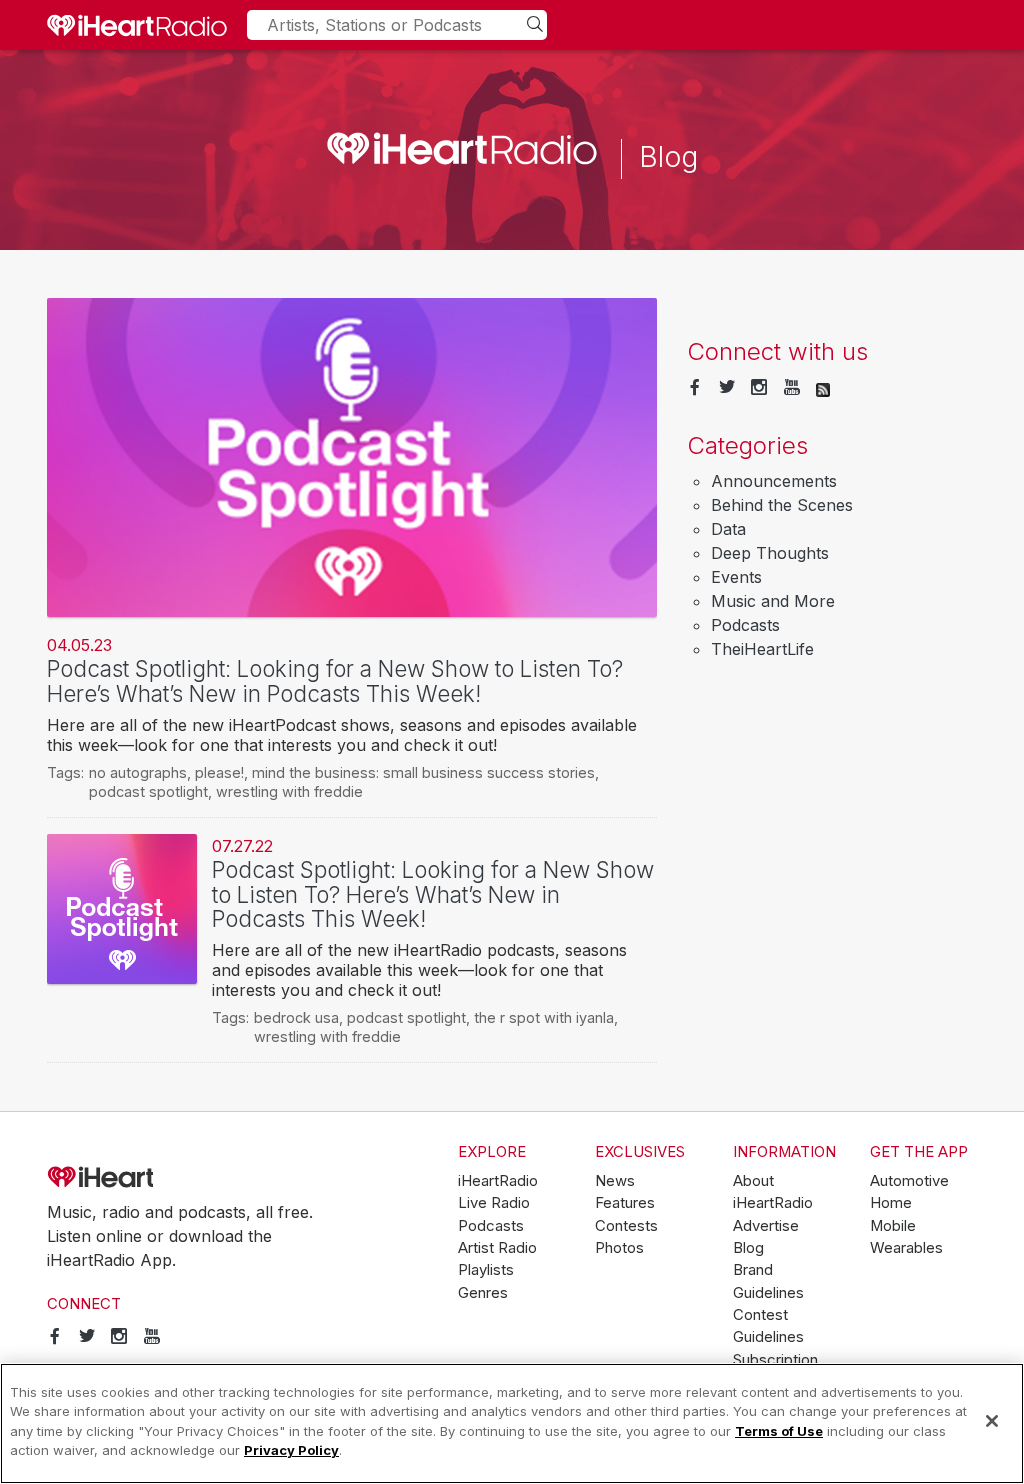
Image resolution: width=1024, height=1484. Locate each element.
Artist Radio (497, 1248)
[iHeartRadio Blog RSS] (823, 388)
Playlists (486, 1270)
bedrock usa (296, 1017)
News (615, 1181)
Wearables (906, 1248)
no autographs (138, 772)
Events (736, 577)
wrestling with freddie (289, 791)
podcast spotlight (148, 791)
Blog (748, 1248)
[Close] (992, 1421)
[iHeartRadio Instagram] (759, 388)
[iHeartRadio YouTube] (792, 388)
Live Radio (494, 1203)
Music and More (773, 601)
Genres (483, 1293)
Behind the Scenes (782, 505)
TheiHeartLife (762, 649)
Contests (626, 1226)
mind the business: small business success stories (423, 772)
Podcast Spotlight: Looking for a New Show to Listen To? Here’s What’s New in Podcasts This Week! (335, 681)
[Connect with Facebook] (695, 388)
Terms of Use (779, 1431)
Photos (619, 1248)
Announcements (774, 481)
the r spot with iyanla (544, 1017)
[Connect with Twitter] (727, 388)
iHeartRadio (157, 1177)
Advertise (766, 1226)
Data (728, 529)
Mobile (893, 1226)
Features (625, 1203)
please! (219, 772)
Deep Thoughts (770, 553)
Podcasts (745, 625)
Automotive (909, 1181)
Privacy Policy (291, 1450)
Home (891, 1203)
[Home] (137, 25)
